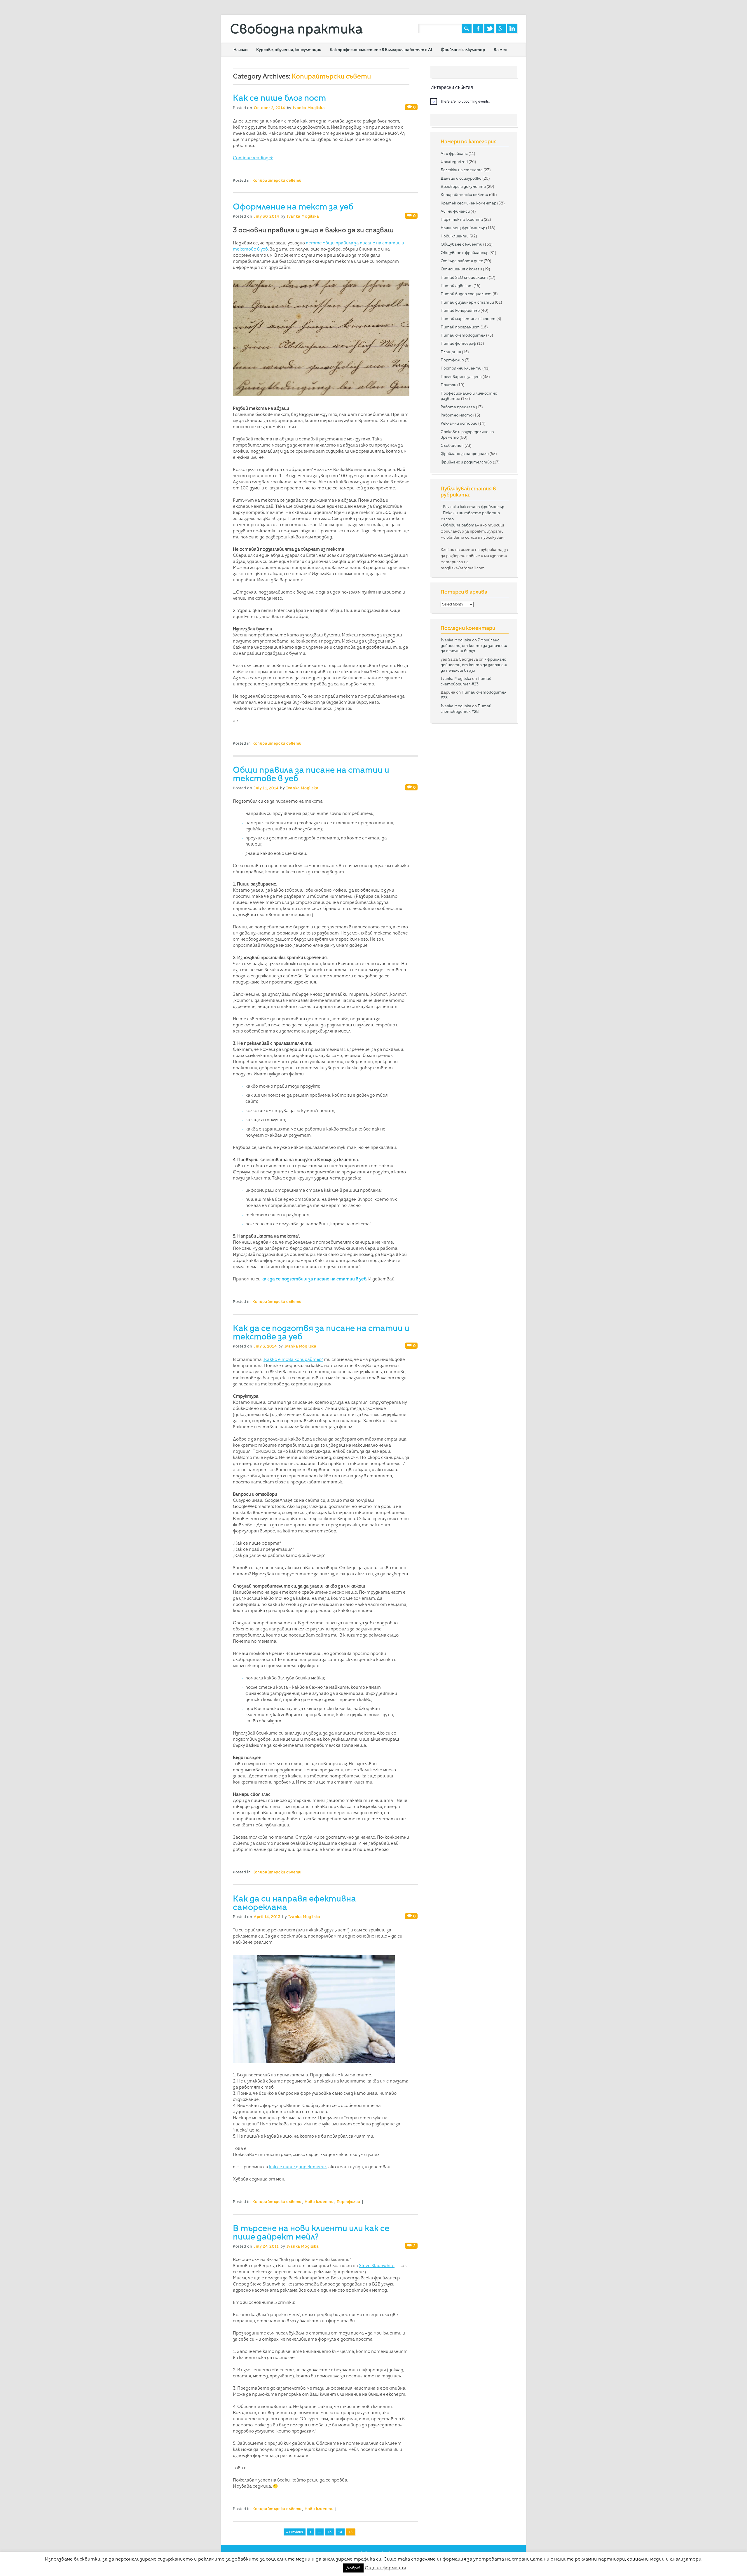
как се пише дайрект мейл (298, 2167)
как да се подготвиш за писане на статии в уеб (314, 1279)
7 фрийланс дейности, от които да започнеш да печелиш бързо (474, 645)
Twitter (489, 28)
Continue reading (253, 158)
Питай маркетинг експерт (468, 318)
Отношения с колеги (461, 269)
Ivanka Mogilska (309, 108)
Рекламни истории (459, 423)
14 (340, 2532)
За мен (500, 50)
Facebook (478, 28)
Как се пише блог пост (279, 98)
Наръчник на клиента (462, 219)
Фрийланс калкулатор (463, 50)
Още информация (385, 2568)
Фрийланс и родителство (466, 462)
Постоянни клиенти (461, 368)
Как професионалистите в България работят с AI (381, 50)
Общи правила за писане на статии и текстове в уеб (311, 774)
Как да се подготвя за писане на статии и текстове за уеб (321, 1332)
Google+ (501, 28)
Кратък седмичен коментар (468, 203)
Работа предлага (458, 407)
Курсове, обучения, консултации (289, 50)
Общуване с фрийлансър (465, 253)
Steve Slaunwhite (377, 2266)
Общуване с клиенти (461, 244)
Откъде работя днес (462, 261)
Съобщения (452, 445)
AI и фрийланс (454, 153)
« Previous (295, 2532)
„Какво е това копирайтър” (293, 1359)
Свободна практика (296, 29)
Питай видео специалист (466, 294)
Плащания (451, 352)
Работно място (457, 415)
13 (330, 2532)
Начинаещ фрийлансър (463, 228)
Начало (241, 50)
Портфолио (349, 2202)
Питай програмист (460, 327)
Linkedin (512, 28)
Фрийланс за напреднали (465, 454)
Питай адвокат (457, 286)
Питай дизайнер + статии (467, 302)
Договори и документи (463, 186)
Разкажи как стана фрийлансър (474, 507)
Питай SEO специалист (464, 277)
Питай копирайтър (460, 310)
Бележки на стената (462, 170)
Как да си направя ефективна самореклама (294, 1903)
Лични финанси (455, 211)
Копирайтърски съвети (277, 180)
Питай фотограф (458, 343)
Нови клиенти (319, 2202)
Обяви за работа (460, 525)
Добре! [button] (353, 2568)
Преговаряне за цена (461, 377)
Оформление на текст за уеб (293, 206)
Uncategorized (454, 162)
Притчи (448, 385)
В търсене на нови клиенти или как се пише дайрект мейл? (311, 2232)
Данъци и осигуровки (461, 178)
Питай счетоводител (463, 335)
